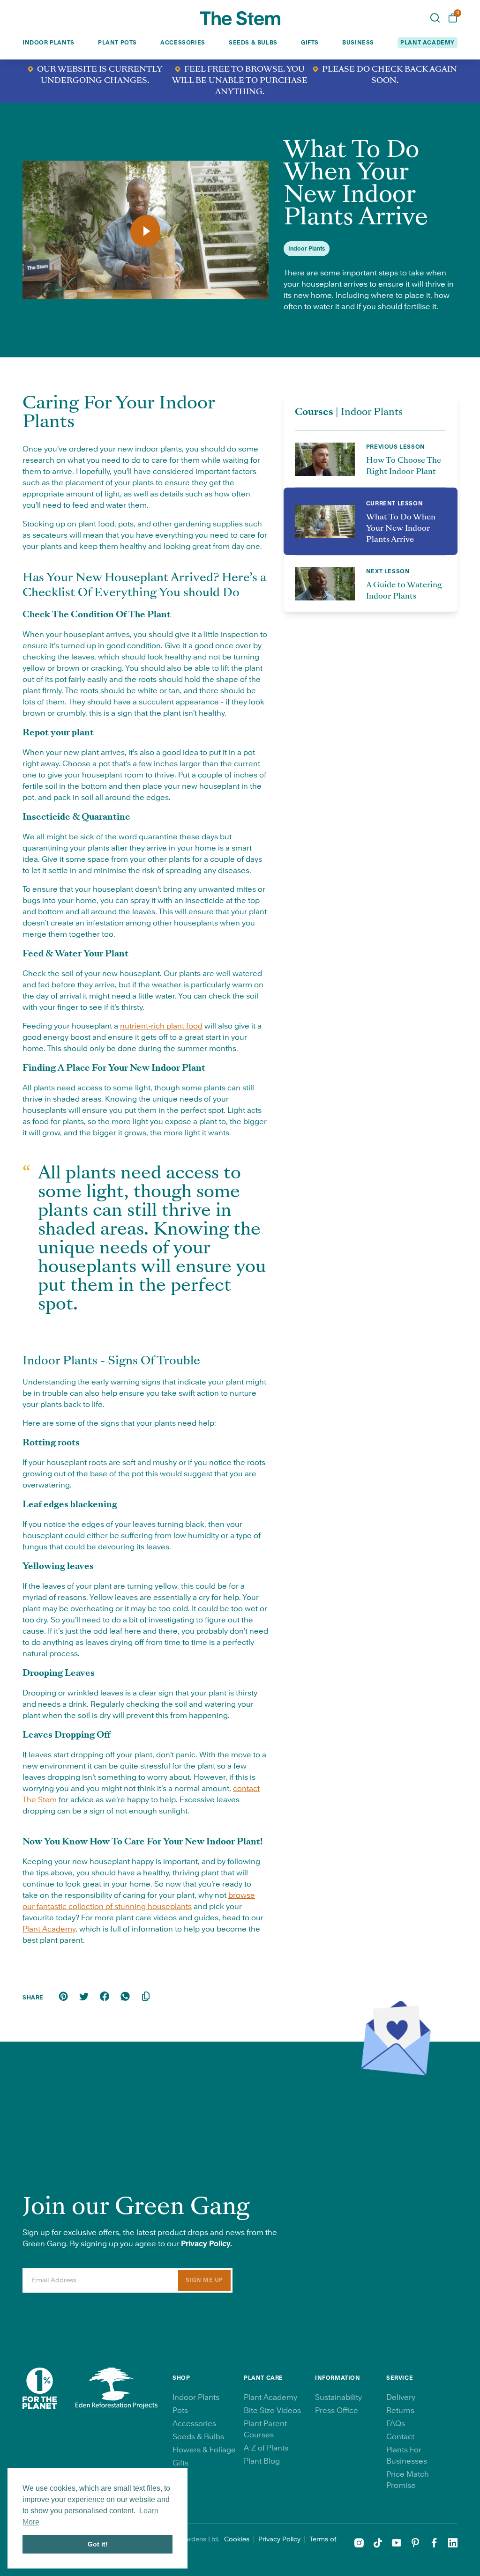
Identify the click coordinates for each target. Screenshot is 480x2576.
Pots (180, 2411)
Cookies (237, 2539)
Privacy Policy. (206, 2244)
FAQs (396, 2424)
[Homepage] (240, 18)
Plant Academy (49, 1929)
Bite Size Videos (272, 2411)
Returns (400, 2411)
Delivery (401, 2398)
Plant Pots (117, 43)
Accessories (183, 43)
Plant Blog (262, 2461)
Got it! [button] (98, 2544)
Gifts (310, 43)
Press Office (337, 2411)
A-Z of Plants (266, 2448)
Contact (400, 2437)
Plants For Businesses (407, 2456)
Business (358, 43)
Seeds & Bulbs (253, 43)
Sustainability (338, 2398)
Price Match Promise (408, 2480)
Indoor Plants (49, 43)
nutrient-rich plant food (161, 1026)
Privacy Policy (279, 2539)
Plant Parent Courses (265, 2429)
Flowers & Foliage (204, 2450)
